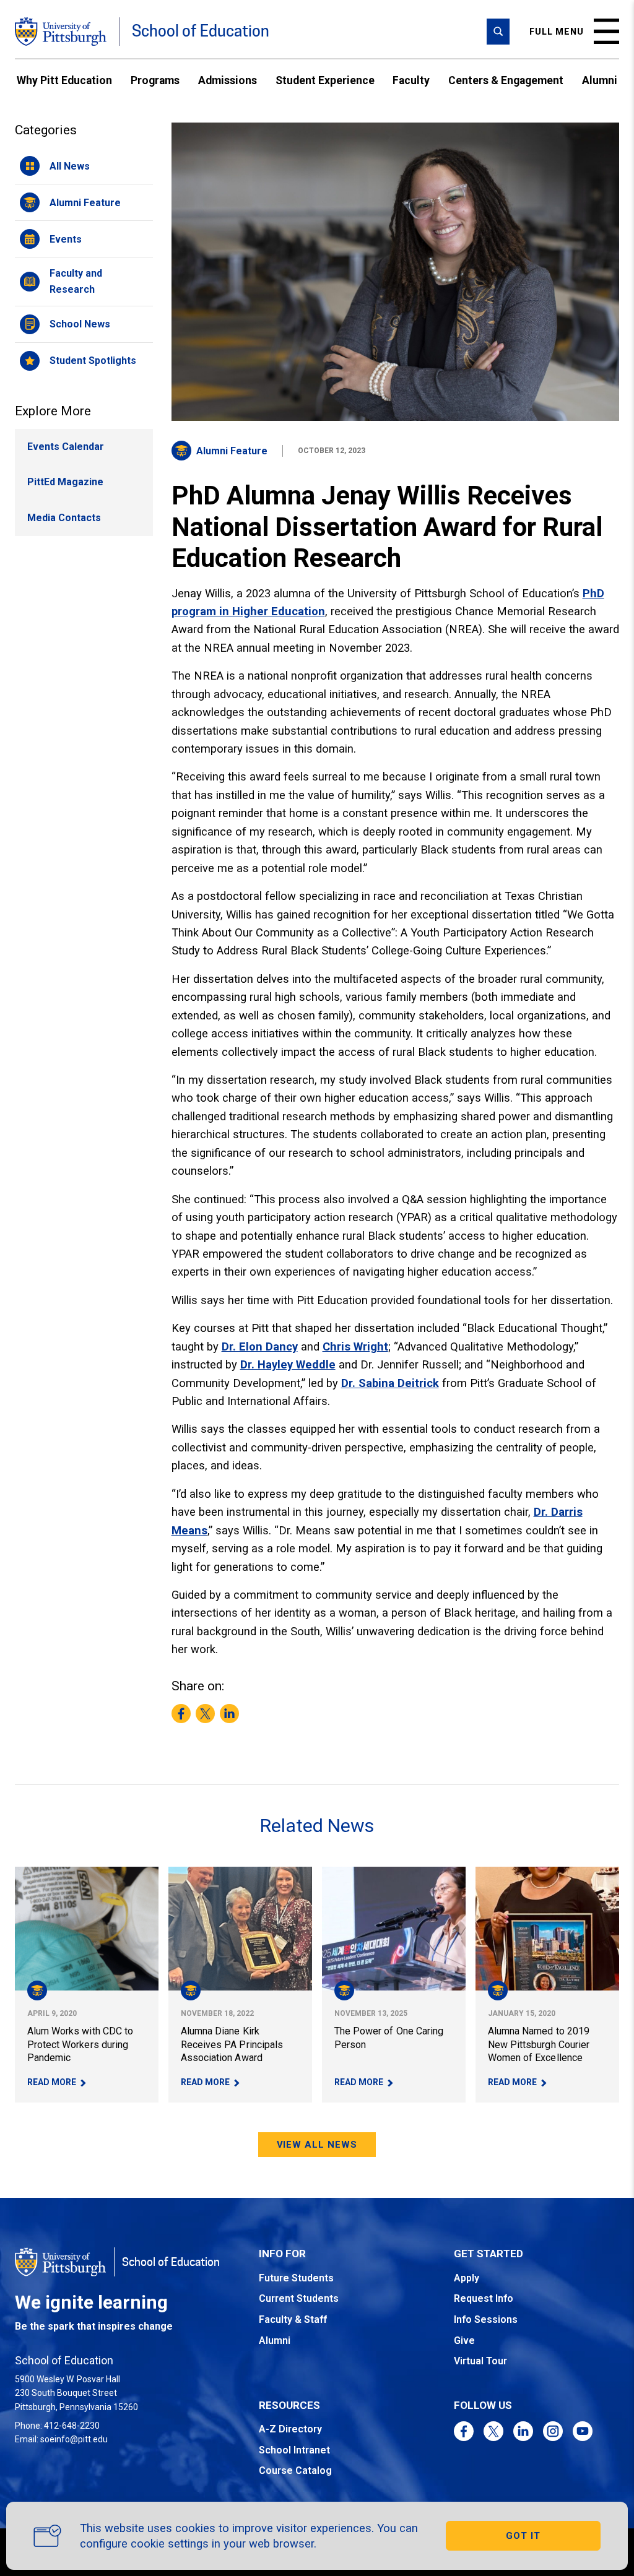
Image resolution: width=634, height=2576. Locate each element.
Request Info (484, 2298)
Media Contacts (64, 518)
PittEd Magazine (65, 482)
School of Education (201, 31)
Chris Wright (355, 1346)
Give (464, 2340)
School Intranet (294, 2450)
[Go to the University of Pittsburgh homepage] (61, 32)
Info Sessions (486, 2319)
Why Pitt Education (64, 80)
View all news (317, 2145)
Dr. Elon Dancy (260, 1346)
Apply (467, 2278)
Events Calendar (66, 447)
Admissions (228, 80)
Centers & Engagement (506, 80)
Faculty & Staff (293, 2319)
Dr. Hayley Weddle (288, 1364)
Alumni (600, 80)
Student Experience (325, 80)
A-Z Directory (290, 2429)
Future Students (296, 2278)
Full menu (557, 32)
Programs (155, 80)
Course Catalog (295, 2470)
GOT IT (523, 2536)
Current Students (299, 2298)
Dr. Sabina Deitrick (390, 1383)
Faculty (411, 80)
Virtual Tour (480, 2361)
